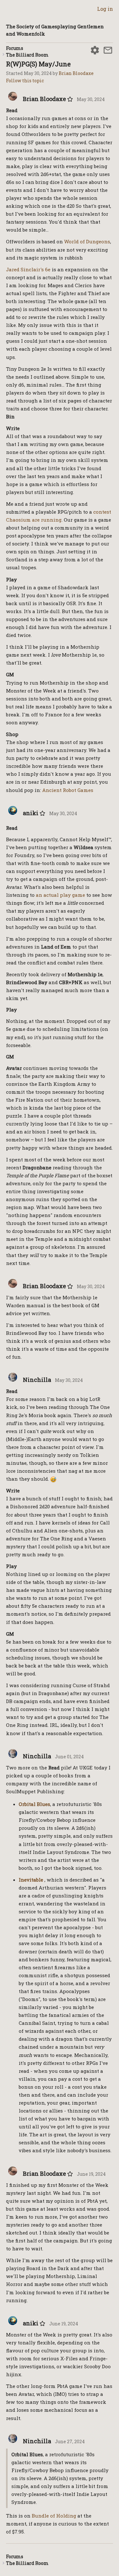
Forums (15, 48)
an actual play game (60, 895)
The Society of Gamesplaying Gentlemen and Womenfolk (55, 30)
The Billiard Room (27, 55)
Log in (105, 9)
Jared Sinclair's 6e (28, 269)
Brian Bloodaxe (76, 73)
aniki (31, 813)
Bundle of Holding (54, 2516)
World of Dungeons (87, 241)
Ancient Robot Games (68, 790)
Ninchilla (37, 1380)
